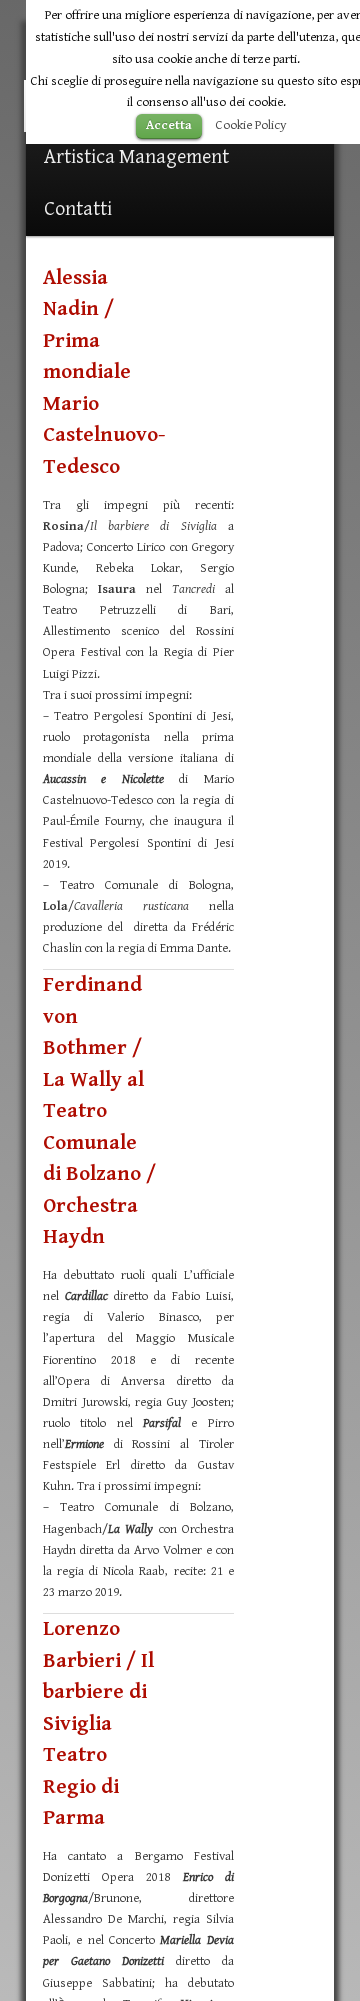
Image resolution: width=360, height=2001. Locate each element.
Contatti (78, 209)
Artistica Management (136, 157)
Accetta (169, 125)
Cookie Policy (251, 125)
